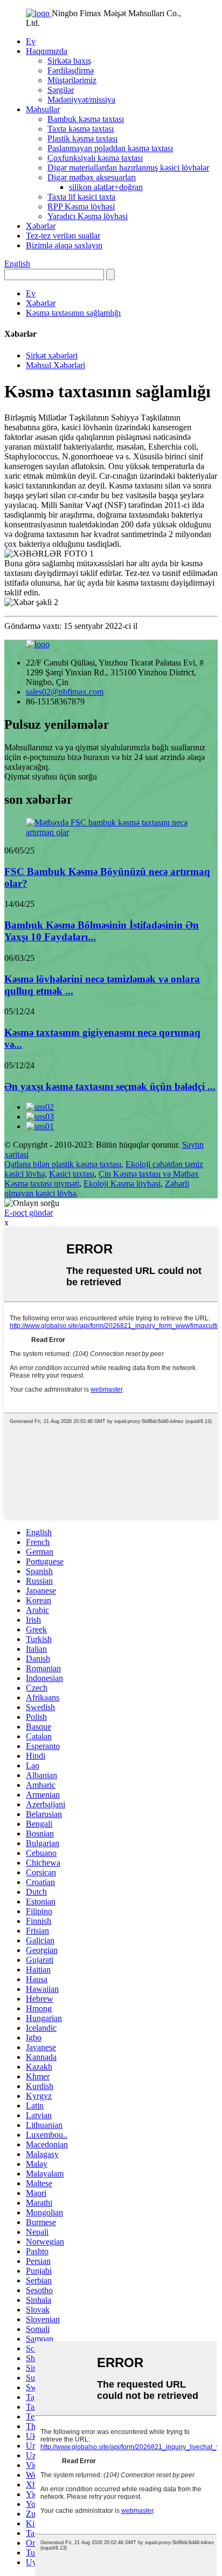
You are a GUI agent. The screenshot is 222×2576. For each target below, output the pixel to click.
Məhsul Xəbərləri (55, 365)
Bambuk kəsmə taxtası (86, 119)
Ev (31, 41)
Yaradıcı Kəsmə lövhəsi (88, 216)
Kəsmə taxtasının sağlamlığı (73, 313)
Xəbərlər (41, 226)
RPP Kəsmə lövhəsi (81, 206)
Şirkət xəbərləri (52, 355)
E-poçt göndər (29, 1213)
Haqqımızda (47, 51)
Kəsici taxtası (72, 1174)
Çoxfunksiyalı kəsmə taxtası (95, 158)
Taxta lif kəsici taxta (81, 197)
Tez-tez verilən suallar (63, 236)
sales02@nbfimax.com (65, 692)
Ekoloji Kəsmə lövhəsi (122, 1184)
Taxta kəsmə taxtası (81, 129)
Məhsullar (43, 109)
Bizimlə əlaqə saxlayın (64, 245)
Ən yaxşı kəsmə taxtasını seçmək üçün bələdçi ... (110, 1086)
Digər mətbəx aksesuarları (92, 177)
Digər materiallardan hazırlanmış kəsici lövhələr (128, 168)
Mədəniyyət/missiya (81, 100)
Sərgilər (61, 90)
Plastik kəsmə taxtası (82, 138)
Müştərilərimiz (72, 80)
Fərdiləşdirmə (71, 70)
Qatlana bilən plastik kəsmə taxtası (63, 1164)
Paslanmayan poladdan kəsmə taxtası (110, 148)
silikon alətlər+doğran (106, 187)
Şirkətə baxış (69, 61)
